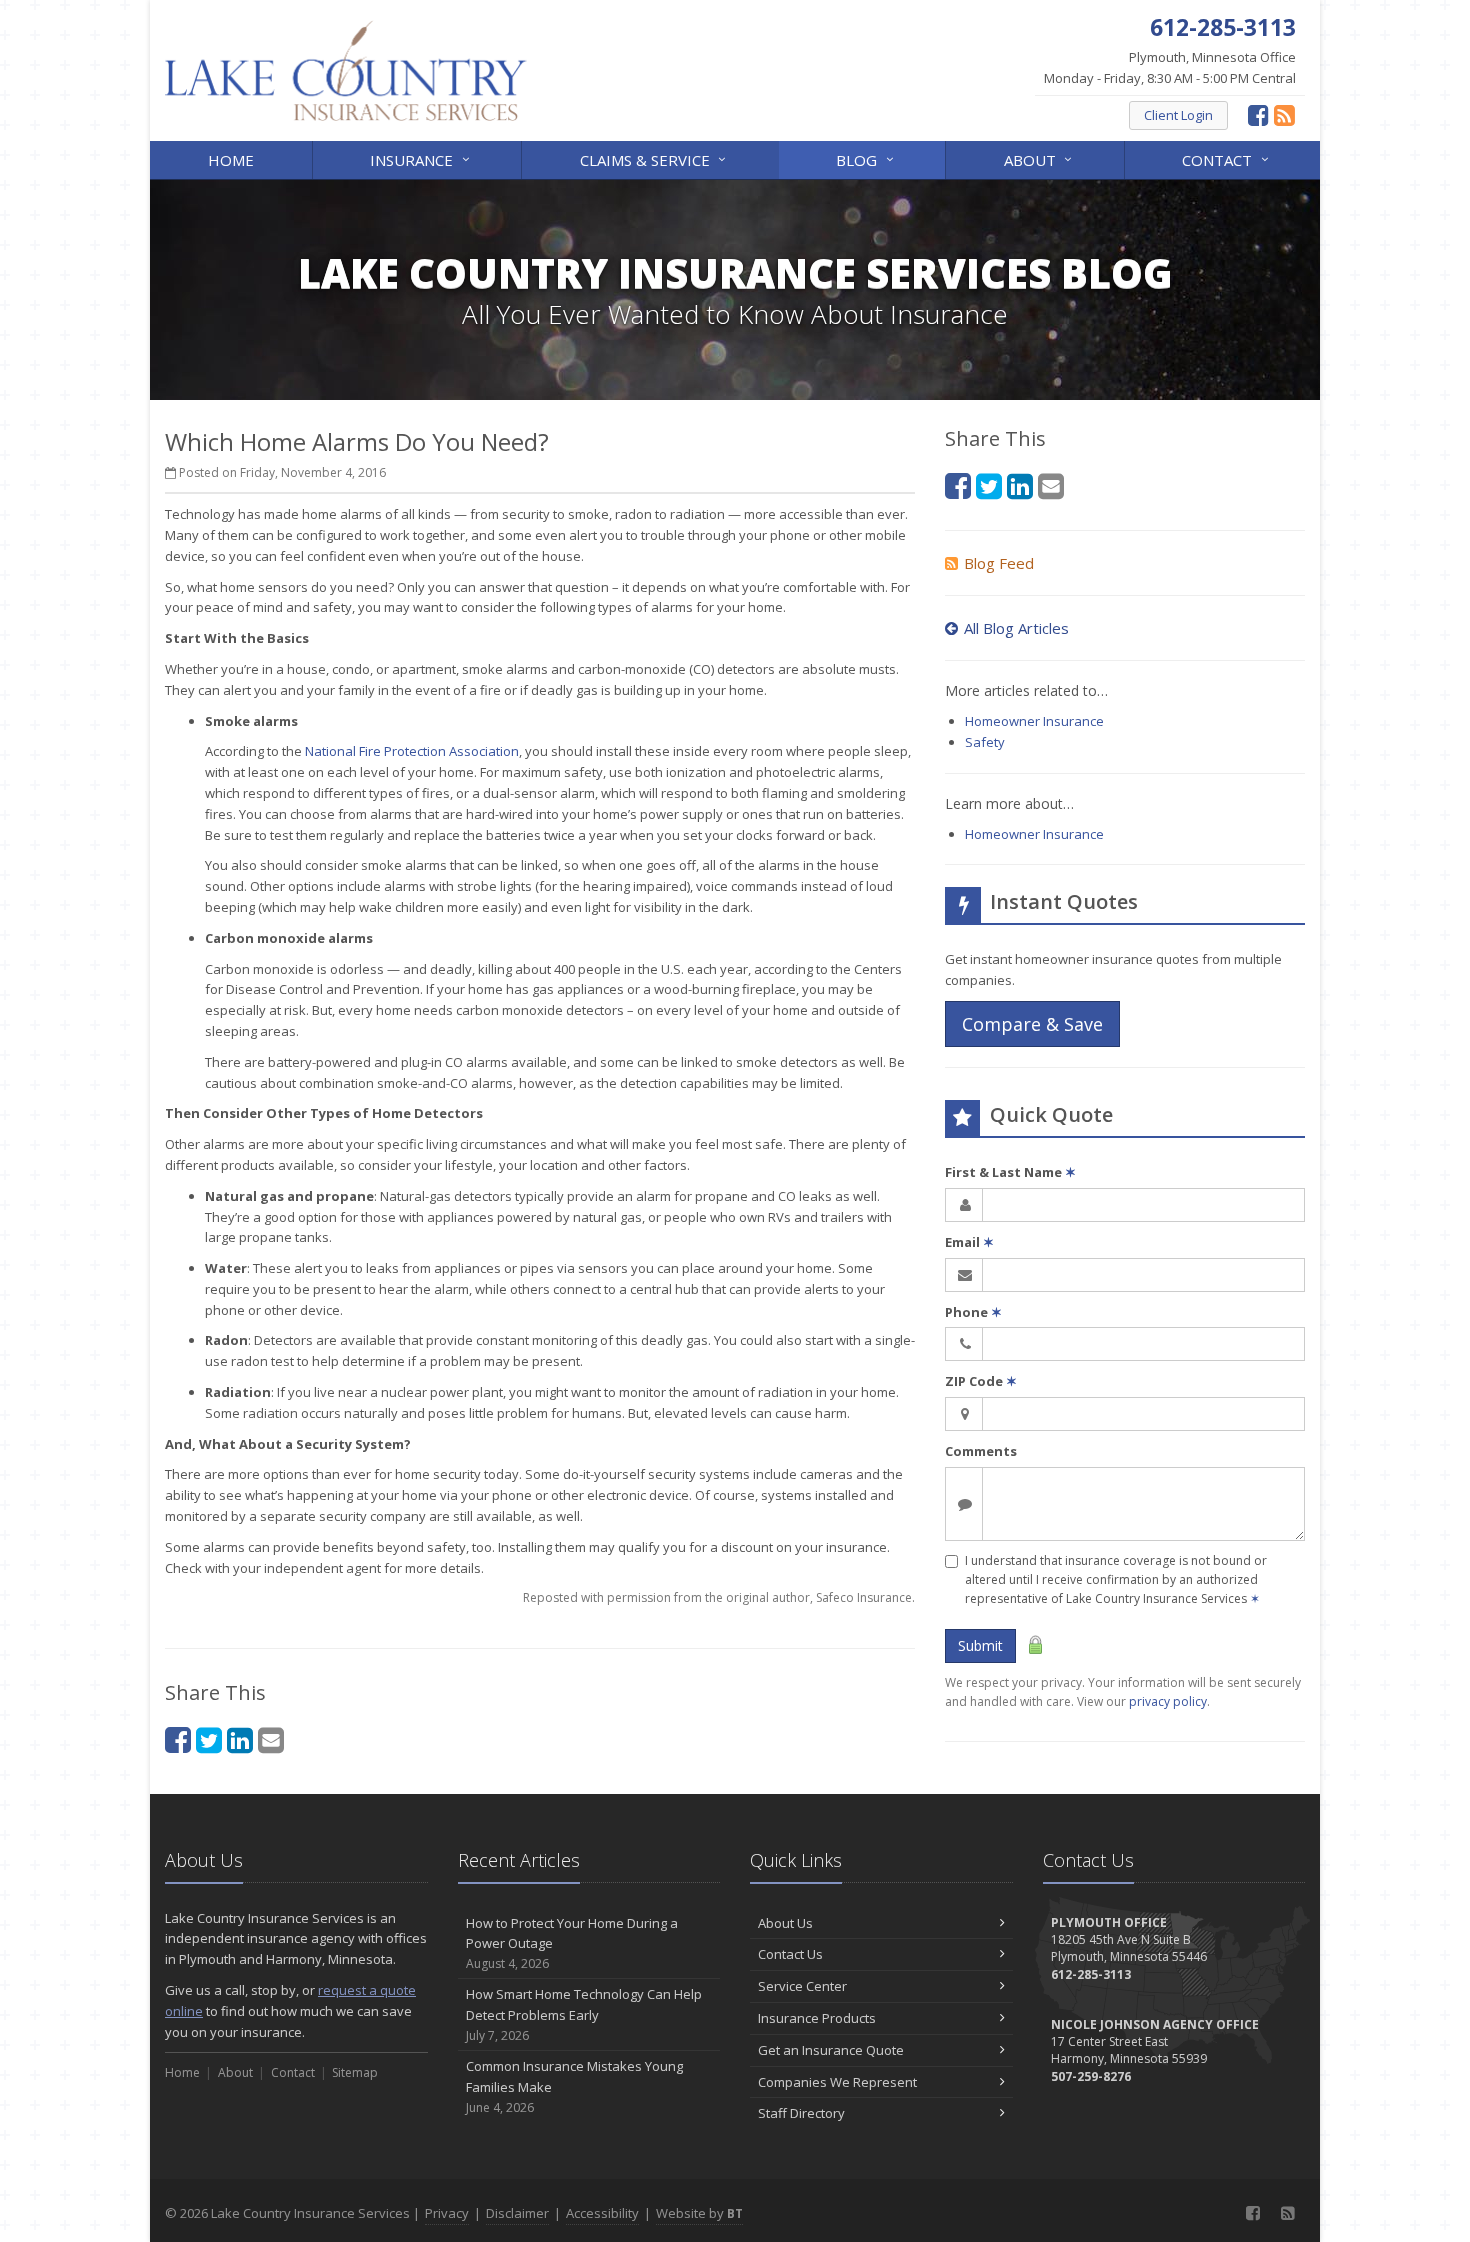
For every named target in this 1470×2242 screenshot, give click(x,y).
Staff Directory (801, 2113)
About (1040, 158)
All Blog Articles (1016, 628)
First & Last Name (1010, 1172)
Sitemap (355, 2072)
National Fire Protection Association (412, 751)
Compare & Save (1032, 1024)
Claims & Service (655, 158)
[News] (1284, 114)
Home (231, 160)
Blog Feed (999, 563)
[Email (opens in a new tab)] (271, 1739)
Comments (981, 1451)
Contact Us (790, 1954)
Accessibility (602, 2213)
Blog (867, 158)
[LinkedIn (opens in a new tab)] (240, 1739)
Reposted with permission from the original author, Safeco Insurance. (719, 1597)
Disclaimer (517, 2213)
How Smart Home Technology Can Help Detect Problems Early (584, 2014)
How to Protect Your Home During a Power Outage (572, 1943)
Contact (1227, 158)
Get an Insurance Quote (831, 2050)
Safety (985, 742)
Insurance (422, 158)
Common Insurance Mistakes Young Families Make (574, 2086)
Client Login (1178, 115)
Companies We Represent (837, 2082)
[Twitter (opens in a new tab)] (209, 1739)
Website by (699, 2213)
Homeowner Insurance (1034, 721)
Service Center (802, 1986)
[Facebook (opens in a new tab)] (1258, 114)
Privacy (447, 2213)
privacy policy (1168, 1701)
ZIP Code (981, 1381)
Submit (980, 1645)
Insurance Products (817, 2018)
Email (969, 1242)
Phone (973, 1312)
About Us (785, 1923)
